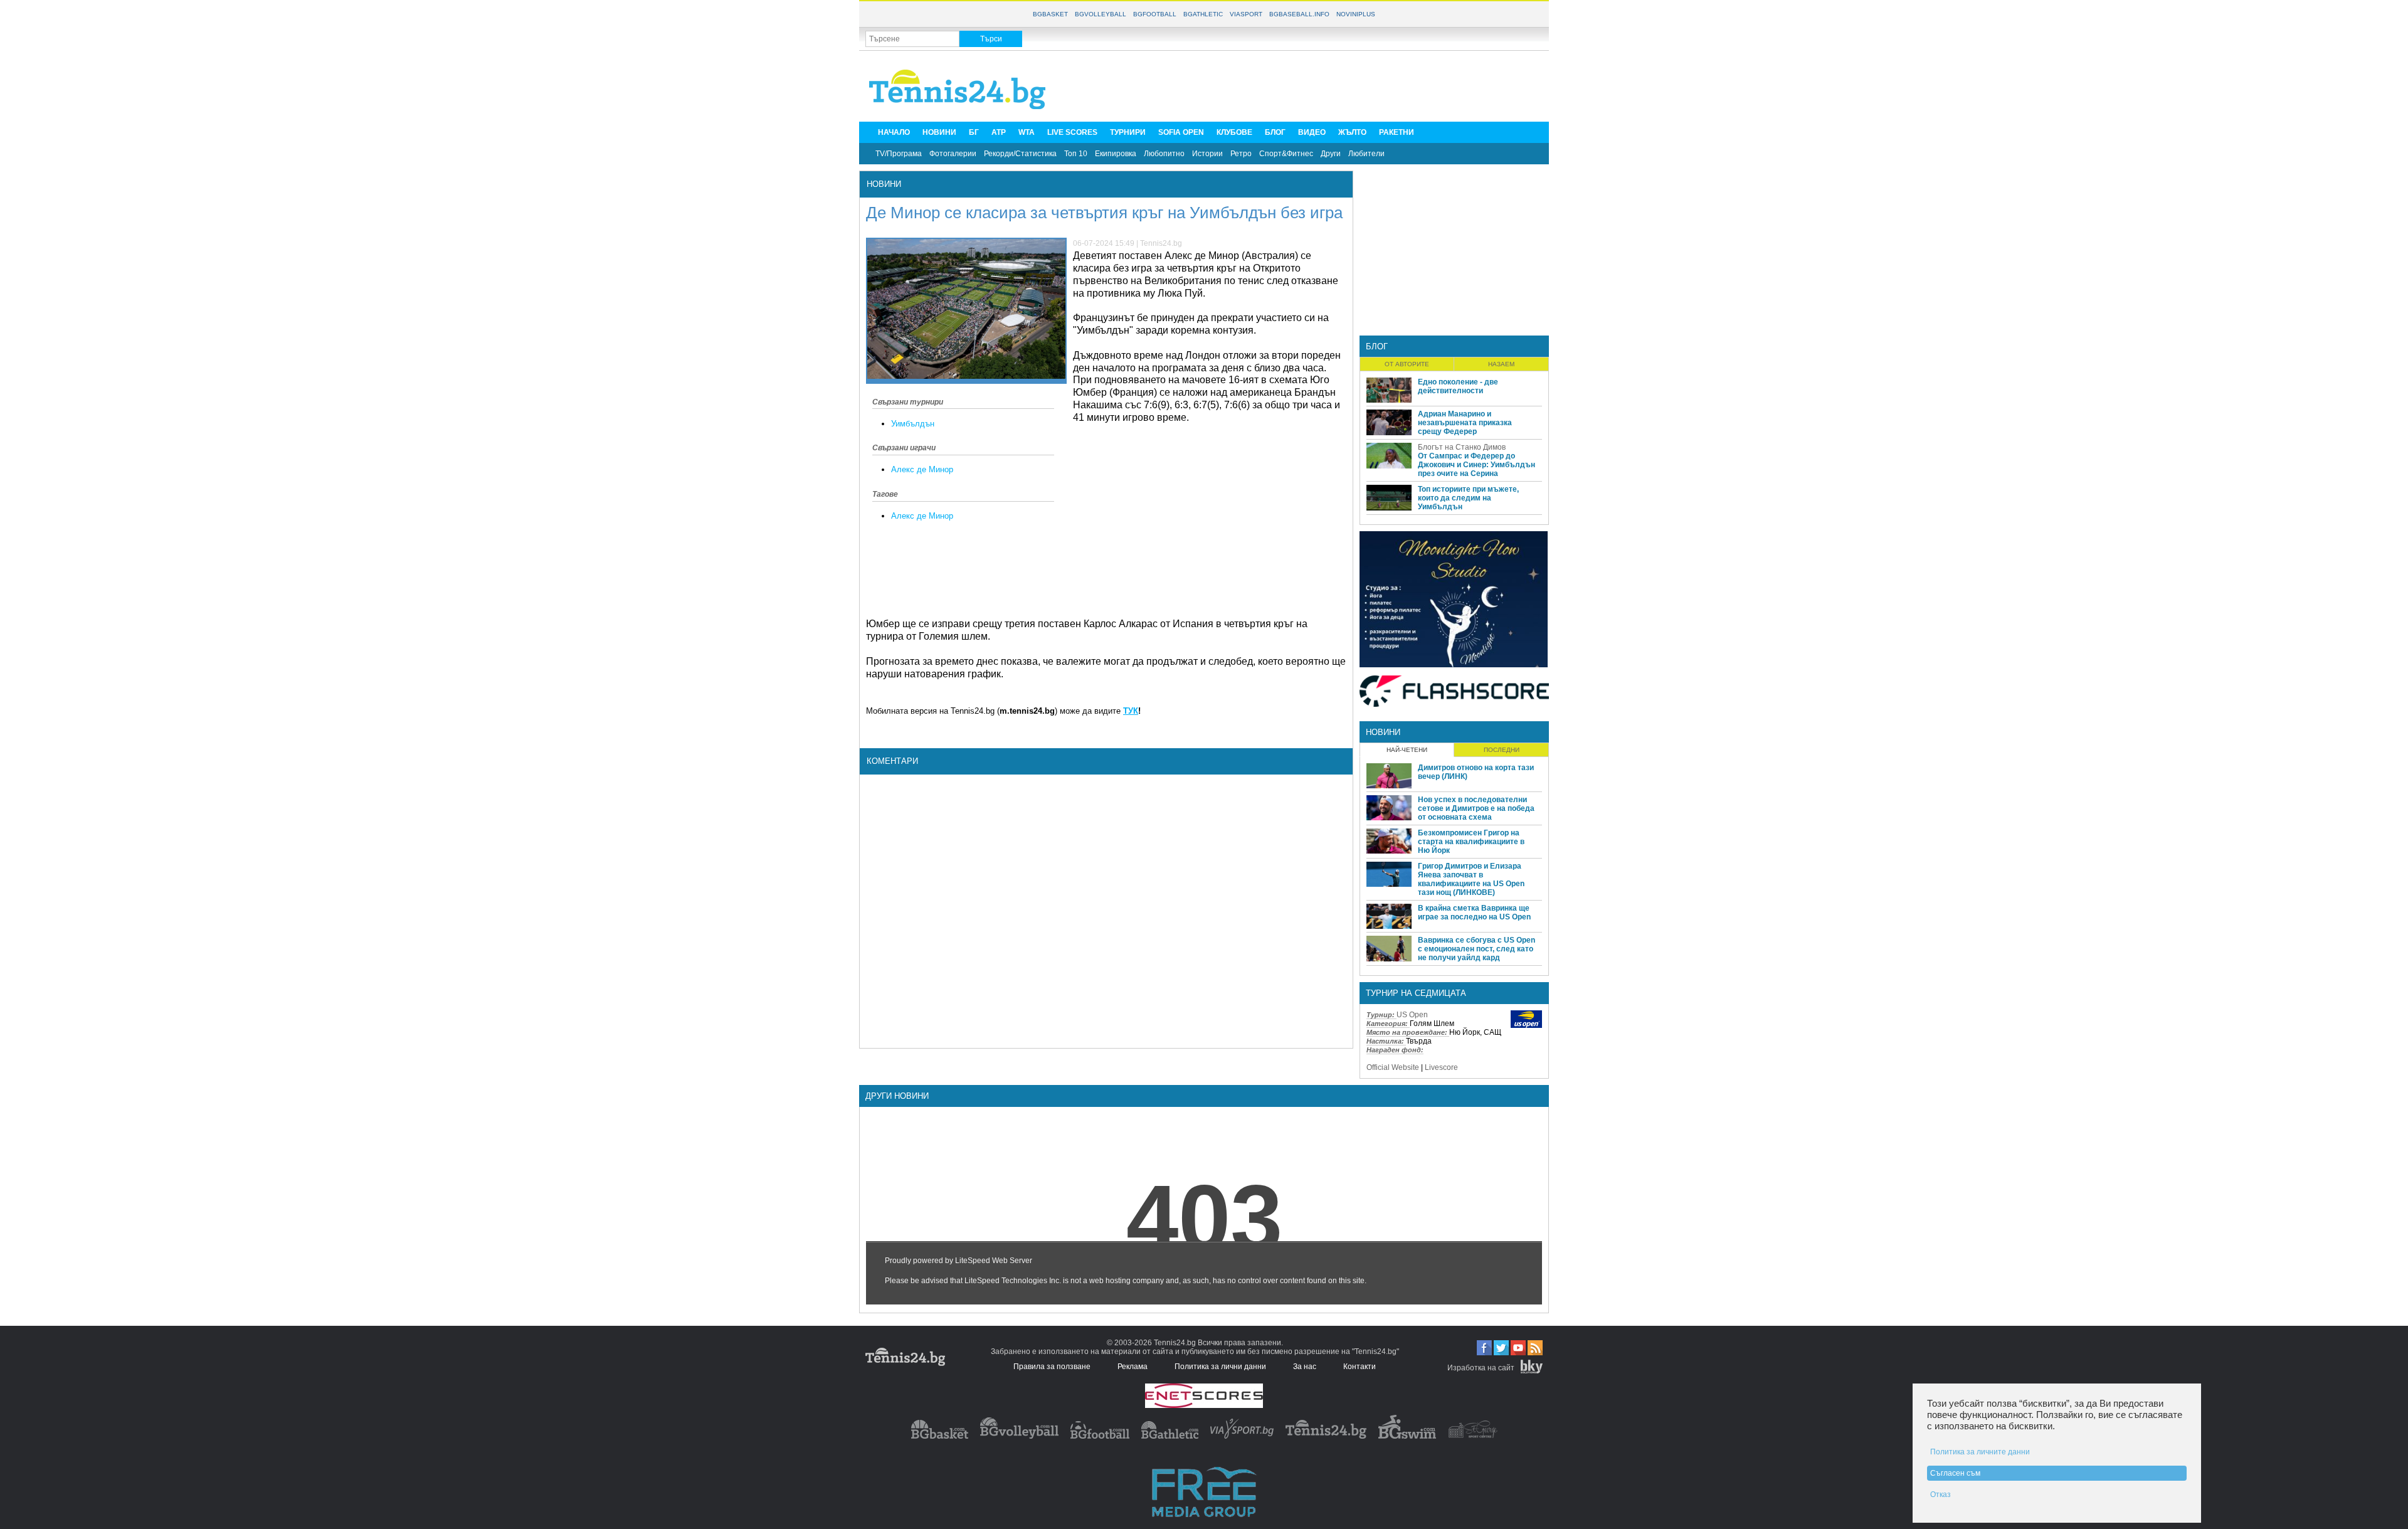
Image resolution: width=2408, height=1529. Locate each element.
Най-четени (1407, 750)
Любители (1366, 154)
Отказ (1941, 1495)
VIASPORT (1246, 14)
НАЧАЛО (894, 132)
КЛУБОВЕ (1234, 132)
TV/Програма (899, 154)
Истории (1207, 154)
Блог (1377, 347)
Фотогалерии (953, 154)
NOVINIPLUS (1356, 14)
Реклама (1133, 1367)
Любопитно (1164, 154)
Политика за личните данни (1980, 1452)
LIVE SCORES (1072, 132)
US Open (1412, 1015)
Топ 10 (1076, 154)
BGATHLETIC (1203, 14)
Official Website (1393, 1067)
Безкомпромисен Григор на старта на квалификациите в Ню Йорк (1471, 842)
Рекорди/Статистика (1020, 154)
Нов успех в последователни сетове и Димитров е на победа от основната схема (1476, 808)
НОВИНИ (939, 132)
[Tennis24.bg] (1326, 1436)
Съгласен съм (1955, 1473)
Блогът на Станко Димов (1462, 447)
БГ (974, 132)
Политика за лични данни (1220, 1367)
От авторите (1407, 364)
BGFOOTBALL (1155, 14)
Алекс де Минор (922, 469)
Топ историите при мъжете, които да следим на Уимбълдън (1468, 498)
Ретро (1241, 154)
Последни (1502, 750)
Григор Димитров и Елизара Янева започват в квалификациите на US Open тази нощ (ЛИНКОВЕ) (1471, 879)
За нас (1305, 1367)
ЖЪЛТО (1352, 132)
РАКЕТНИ (1397, 132)
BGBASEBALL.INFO (1299, 14)
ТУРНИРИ (1128, 132)
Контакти (1360, 1367)
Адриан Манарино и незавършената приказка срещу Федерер (1465, 423)
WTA (1027, 132)
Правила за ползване (1052, 1367)
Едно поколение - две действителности (1458, 386)
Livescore (1441, 1067)
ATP (999, 132)
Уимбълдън (913, 424)
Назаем (1501, 364)
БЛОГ (1275, 132)
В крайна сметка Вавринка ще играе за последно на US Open (1474, 913)
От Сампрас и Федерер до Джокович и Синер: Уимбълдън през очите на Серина (1476, 465)
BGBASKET (1050, 14)
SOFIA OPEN (1181, 132)
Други (1331, 154)
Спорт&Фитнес (1286, 154)
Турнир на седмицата (1416, 993)
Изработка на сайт (1481, 1368)
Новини (884, 184)
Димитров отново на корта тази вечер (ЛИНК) (1476, 772)
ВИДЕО (1312, 132)
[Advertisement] (1314, 85)
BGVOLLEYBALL (1101, 14)
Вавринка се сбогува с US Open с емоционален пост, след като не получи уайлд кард (1476, 949)
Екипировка (1116, 154)
